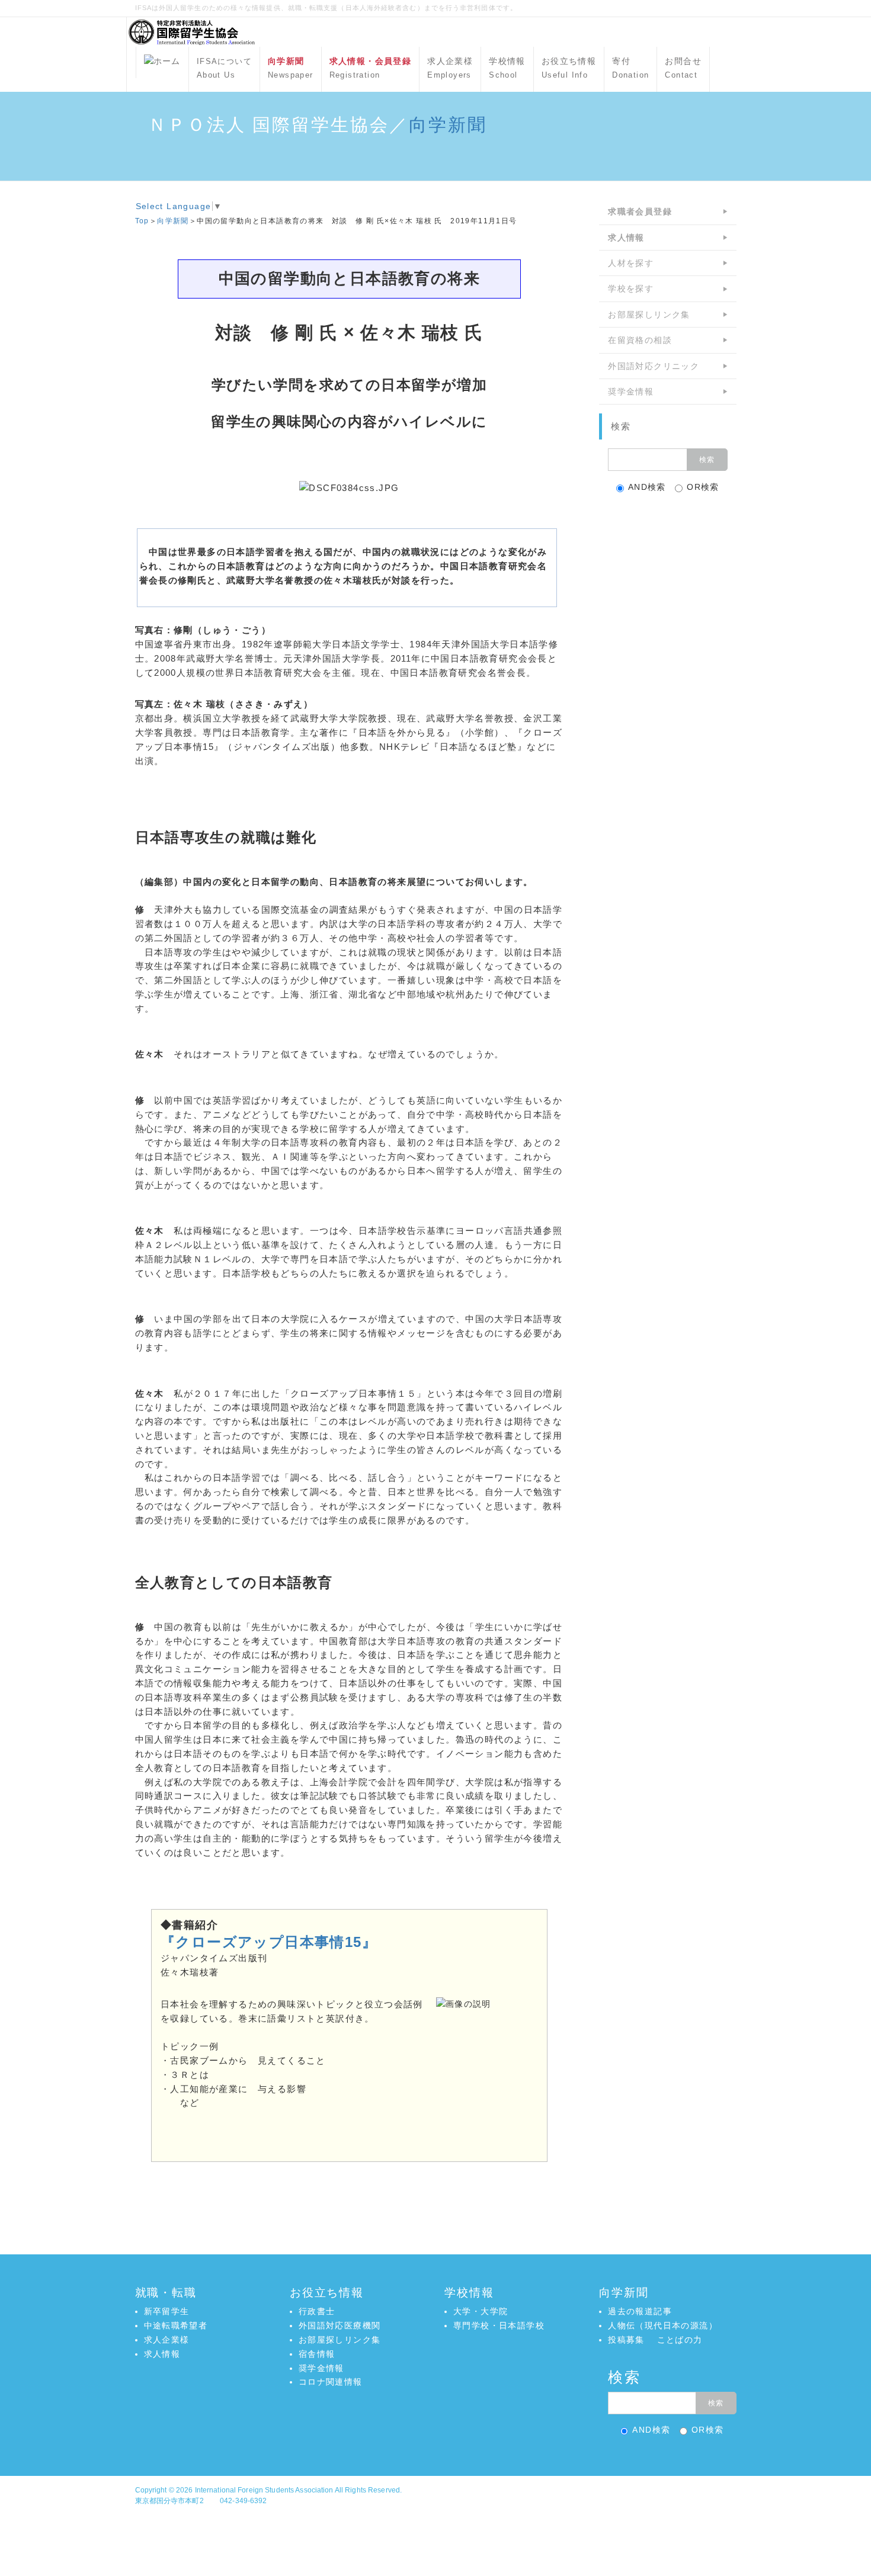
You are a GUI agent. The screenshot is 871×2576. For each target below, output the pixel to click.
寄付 (630, 68)
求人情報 (162, 2354)
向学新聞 (448, 125)
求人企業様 (450, 68)
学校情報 (507, 68)
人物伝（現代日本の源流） (663, 2325)
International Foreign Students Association (264, 2490)
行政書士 (317, 2311)
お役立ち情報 (569, 68)
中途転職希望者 (176, 2325)
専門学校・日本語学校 (499, 2325)
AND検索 (647, 487)
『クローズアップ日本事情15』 (269, 1942)
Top (142, 221)
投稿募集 (626, 2340)
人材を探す (631, 263)
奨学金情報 (631, 392)
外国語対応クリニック (654, 366)
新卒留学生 (167, 2311)
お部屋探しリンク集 (649, 315)
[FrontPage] (162, 62)
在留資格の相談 (640, 340)
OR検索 (703, 487)
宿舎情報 (317, 2354)
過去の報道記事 (640, 2311)
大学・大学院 (481, 2311)
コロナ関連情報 (331, 2382)
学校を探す (631, 288)
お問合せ (683, 68)
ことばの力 (680, 2340)
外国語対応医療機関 (340, 2325)
